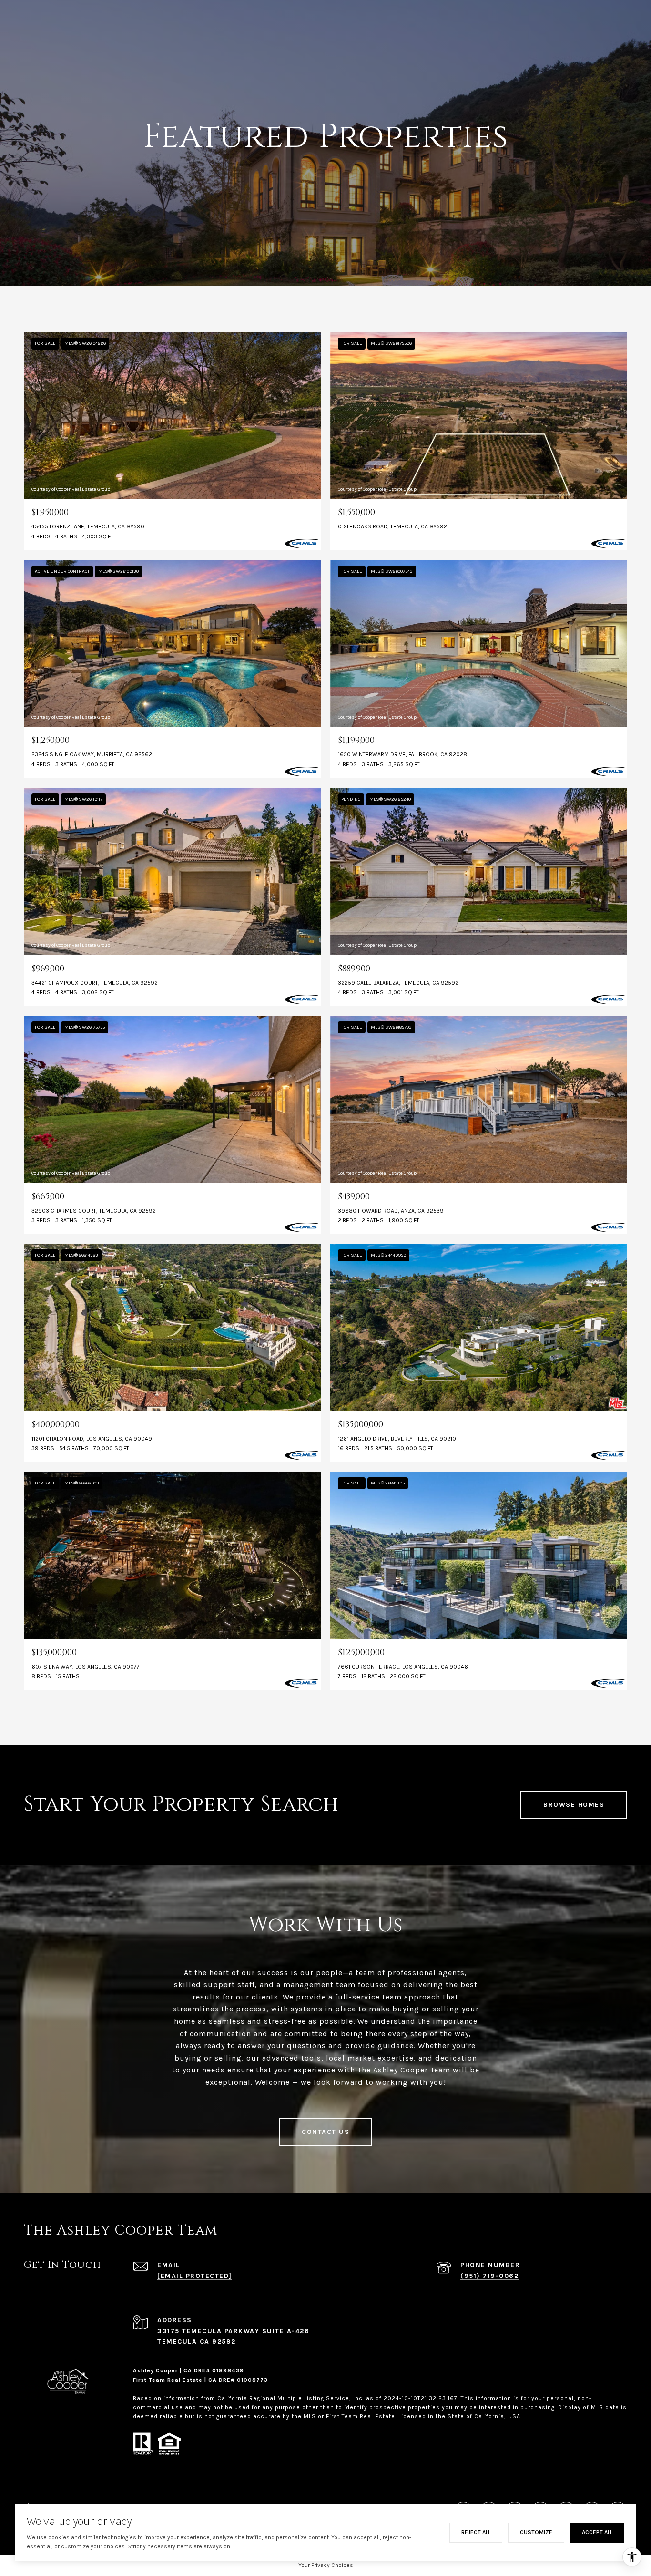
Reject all (476, 2532)
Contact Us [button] (325, 2132)
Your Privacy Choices (326, 2565)
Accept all (597, 2532)
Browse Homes (574, 1805)
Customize (536, 2532)
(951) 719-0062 (489, 2276)
